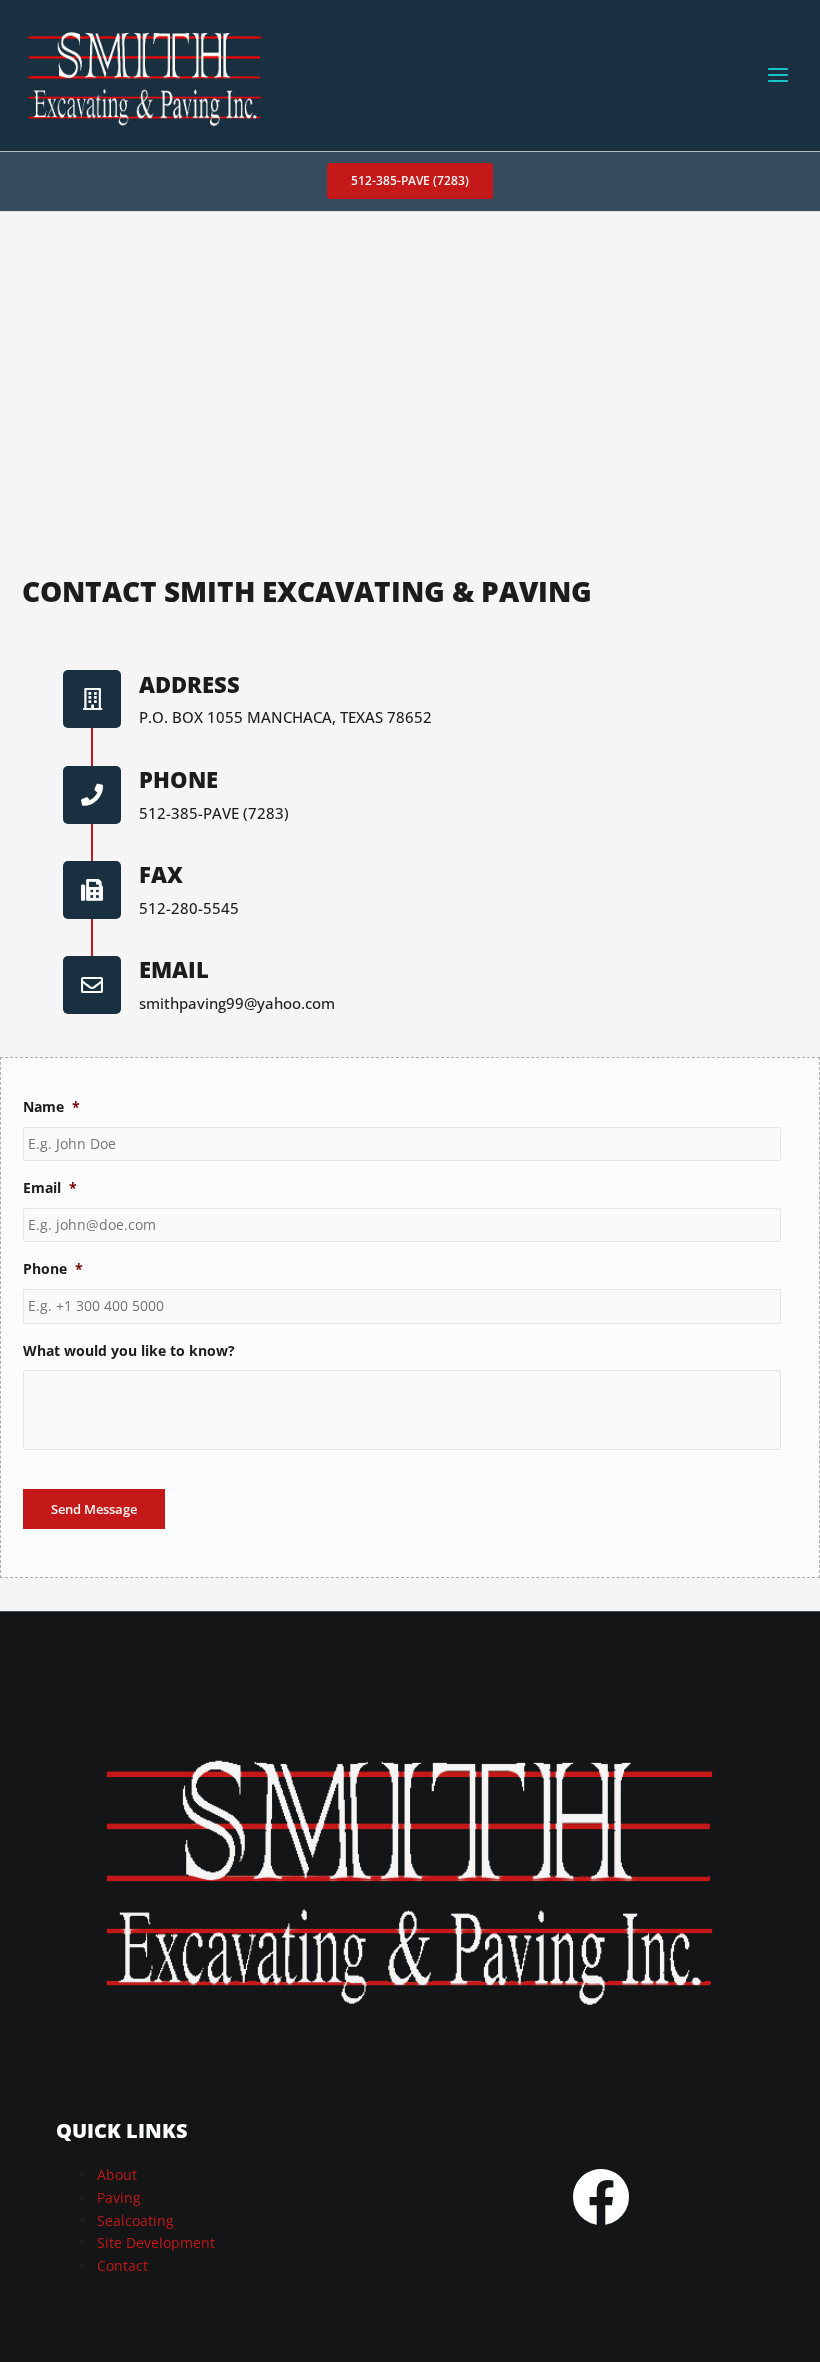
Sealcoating (135, 2220)
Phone (178, 779)
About (117, 2174)
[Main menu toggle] (778, 75)
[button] (410, 181)
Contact (122, 2265)
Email (174, 969)
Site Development (156, 2242)
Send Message (94, 1509)
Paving (119, 2197)
